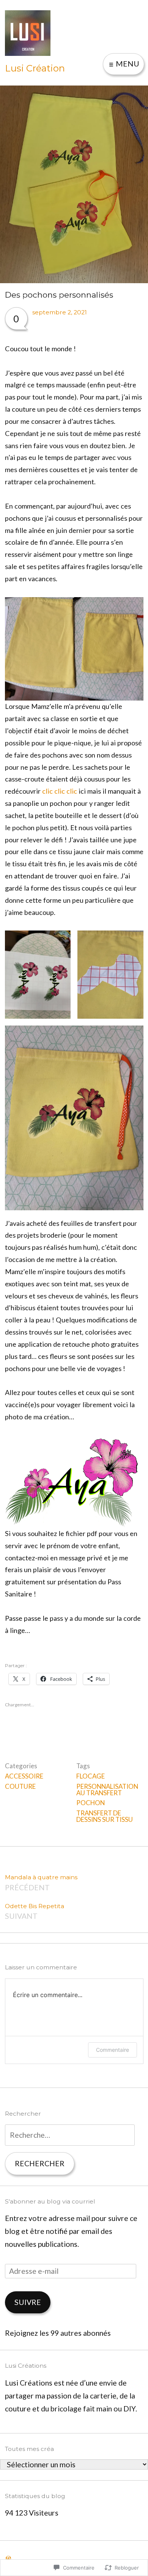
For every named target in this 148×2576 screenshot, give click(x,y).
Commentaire (113, 2050)
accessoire (24, 1776)
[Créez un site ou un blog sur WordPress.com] (8, 2558)
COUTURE (20, 1786)
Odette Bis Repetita (35, 1912)
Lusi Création (35, 68)
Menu (127, 64)
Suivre (28, 2302)
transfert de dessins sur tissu (105, 1816)
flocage (91, 1776)
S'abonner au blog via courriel (50, 2201)
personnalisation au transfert (107, 1790)
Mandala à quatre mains (41, 1883)
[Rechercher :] (70, 2135)
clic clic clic (60, 791)
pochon (91, 1803)
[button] (38, 974)
